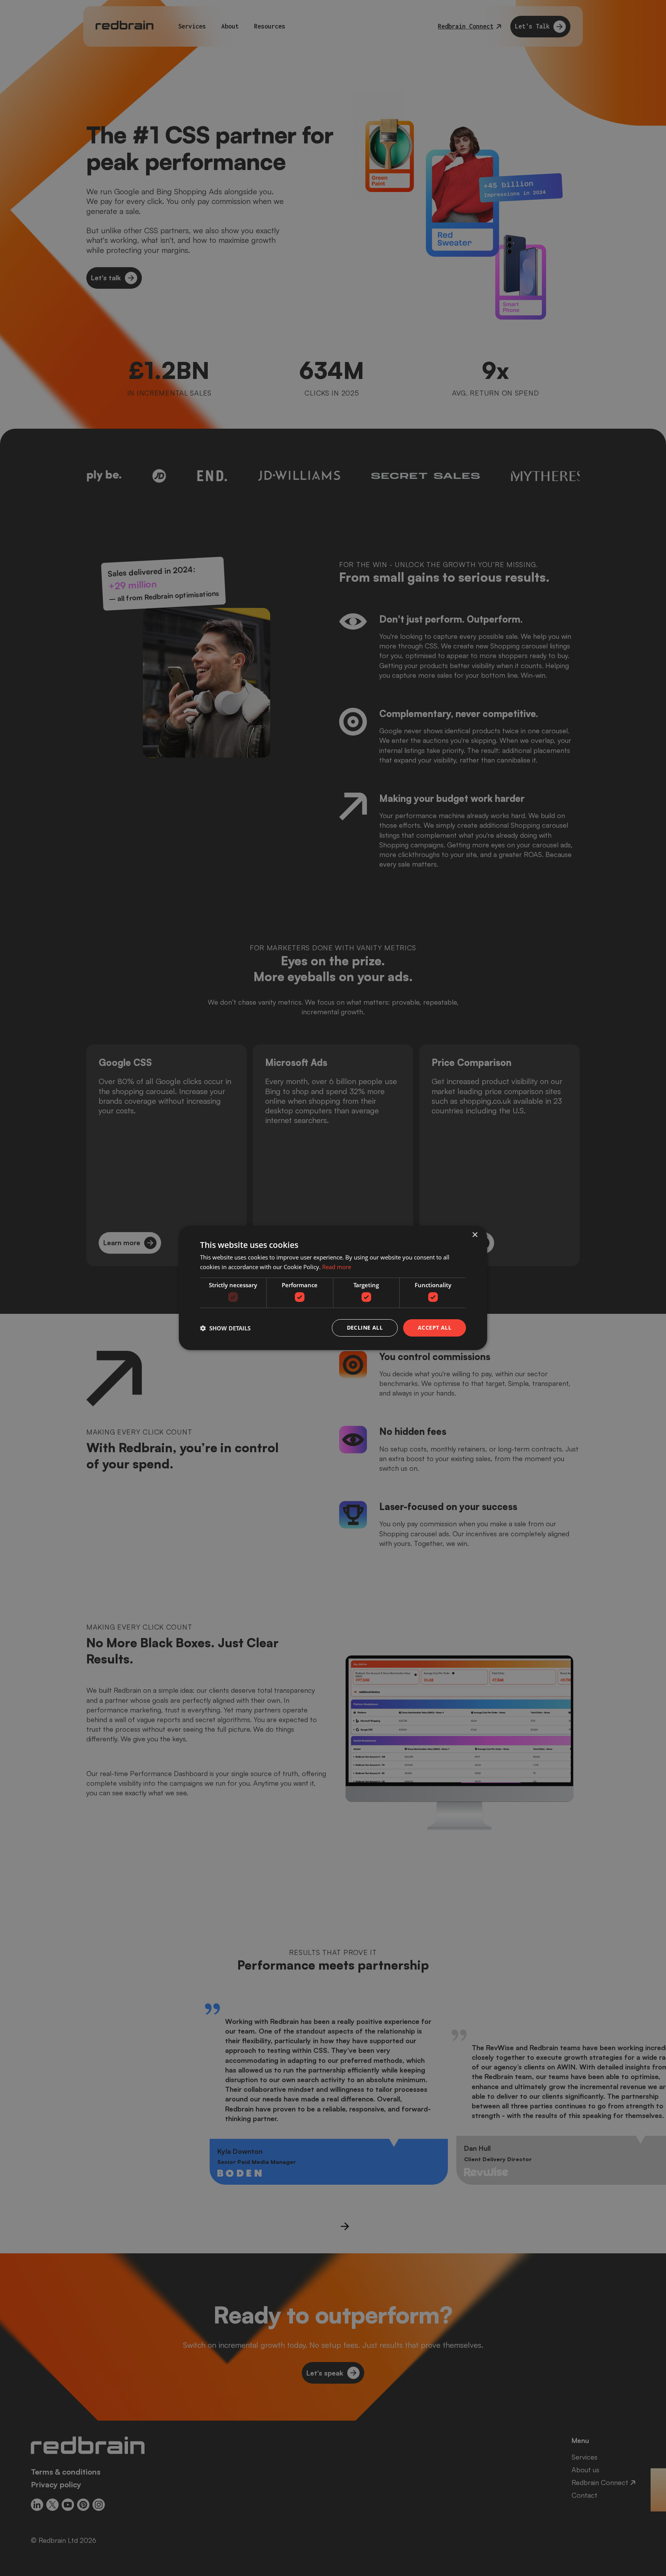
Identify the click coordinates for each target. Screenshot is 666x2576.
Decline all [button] (365, 1328)
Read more (337, 1267)
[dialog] (333, 1288)
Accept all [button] (435, 1328)
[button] (225, 1328)
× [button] (475, 1235)
